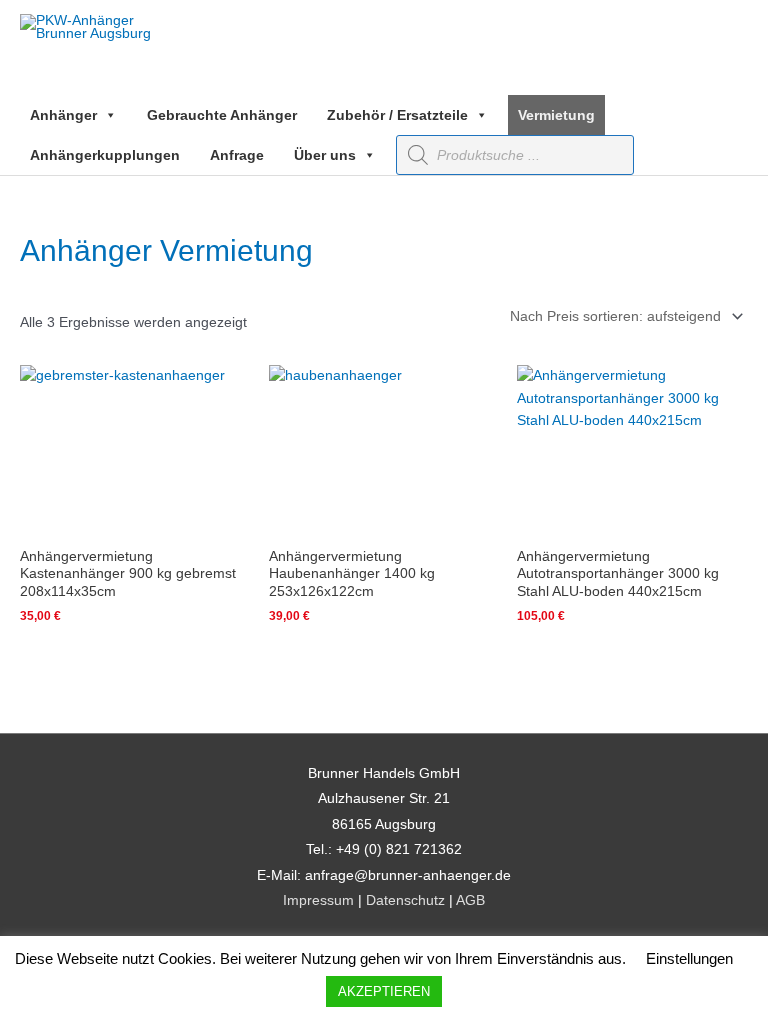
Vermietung (556, 115)
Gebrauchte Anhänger (222, 115)
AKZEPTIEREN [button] (384, 991)
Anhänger (63, 115)
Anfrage (237, 155)
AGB (470, 900)
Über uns (325, 155)
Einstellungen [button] (689, 958)
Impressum (318, 900)
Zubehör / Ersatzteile (397, 115)
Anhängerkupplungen (105, 155)
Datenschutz (405, 900)
